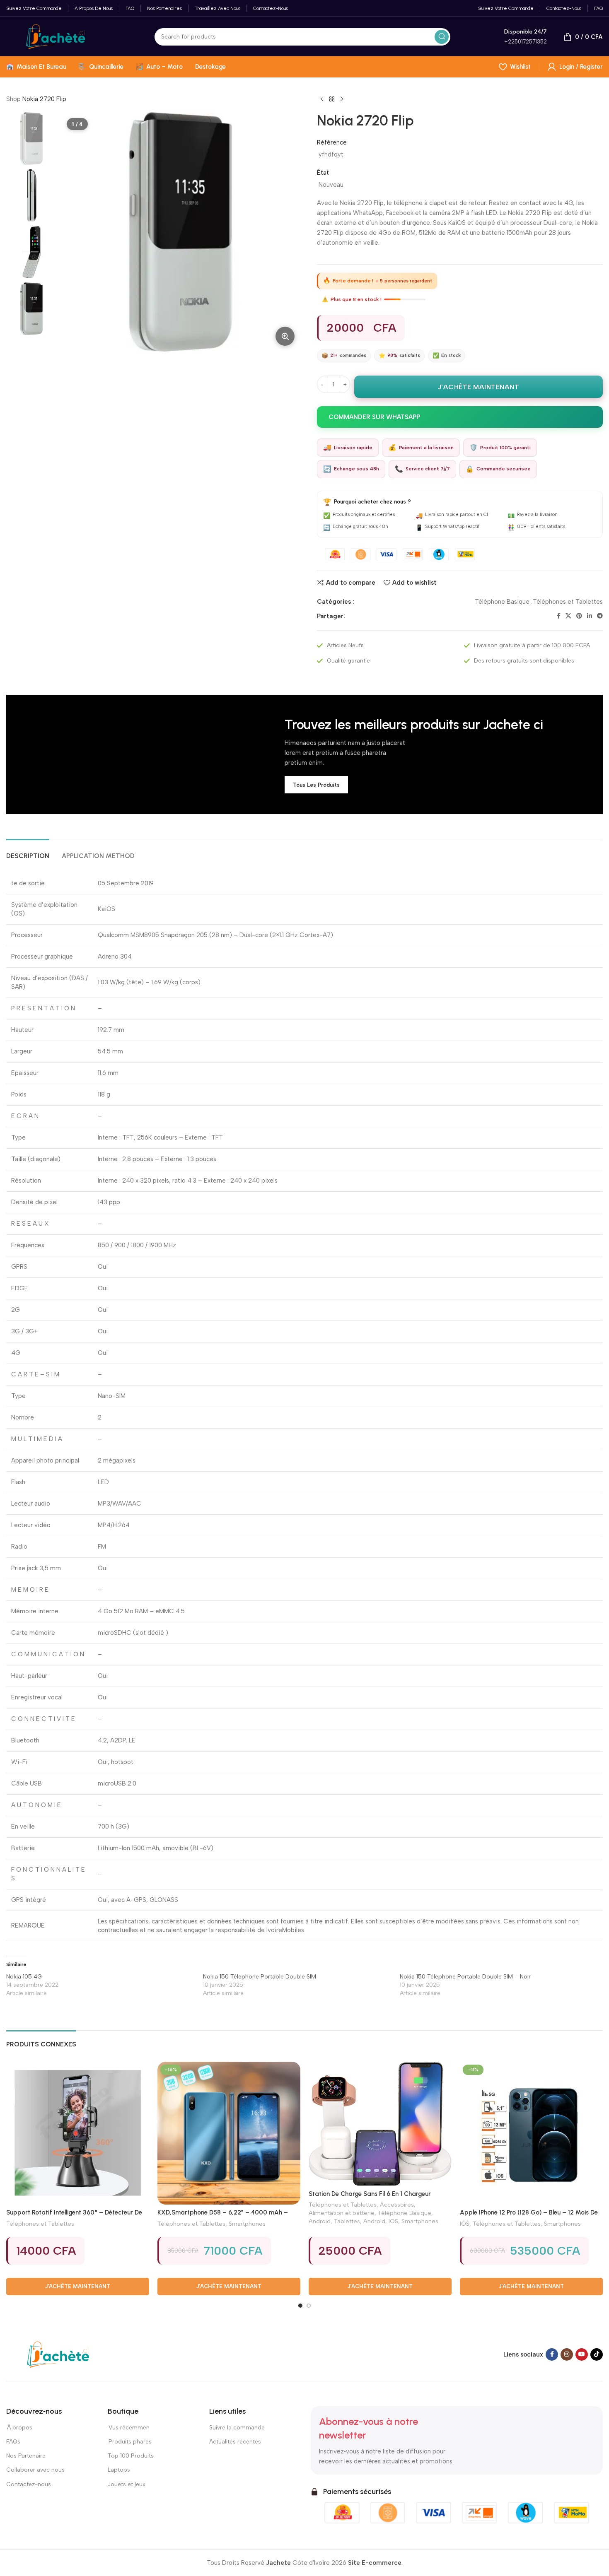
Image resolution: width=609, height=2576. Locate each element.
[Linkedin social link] (590, 616)
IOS (393, 2221)
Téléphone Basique (502, 602)
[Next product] (342, 99)
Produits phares (130, 2442)
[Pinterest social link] (579, 616)
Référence (332, 142)
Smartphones (247, 2224)
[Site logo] (56, 36)
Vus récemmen (129, 2428)
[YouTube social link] (582, 2354)
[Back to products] (332, 99)
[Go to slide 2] (309, 2306)
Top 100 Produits (131, 2456)
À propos (19, 2428)
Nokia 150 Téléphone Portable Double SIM (260, 1977)
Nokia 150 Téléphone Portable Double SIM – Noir (465, 1977)
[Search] (442, 37)
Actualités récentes (235, 2442)
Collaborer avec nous (35, 2470)
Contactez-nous (29, 2484)
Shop (13, 99)
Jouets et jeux (127, 2484)
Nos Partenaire (26, 2456)
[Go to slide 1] (300, 2306)
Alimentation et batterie (342, 2213)
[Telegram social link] (600, 616)
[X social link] (568, 616)
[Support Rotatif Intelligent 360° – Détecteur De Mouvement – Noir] (78, 2133)
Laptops (119, 2470)
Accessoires (397, 2205)
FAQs (13, 2442)
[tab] (28, 852)
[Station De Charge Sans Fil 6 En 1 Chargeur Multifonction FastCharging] (380, 2124)
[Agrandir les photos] (285, 336)
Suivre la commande (237, 2428)
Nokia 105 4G (24, 1977)
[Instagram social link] (567, 2354)
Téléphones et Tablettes (568, 602)
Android (320, 2221)
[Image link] (58, 2354)
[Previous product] (322, 99)
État (323, 173)
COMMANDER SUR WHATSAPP (374, 417)
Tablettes (347, 2221)
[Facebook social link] (559, 616)
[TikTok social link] (597, 2354)
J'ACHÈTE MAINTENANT (479, 387)
